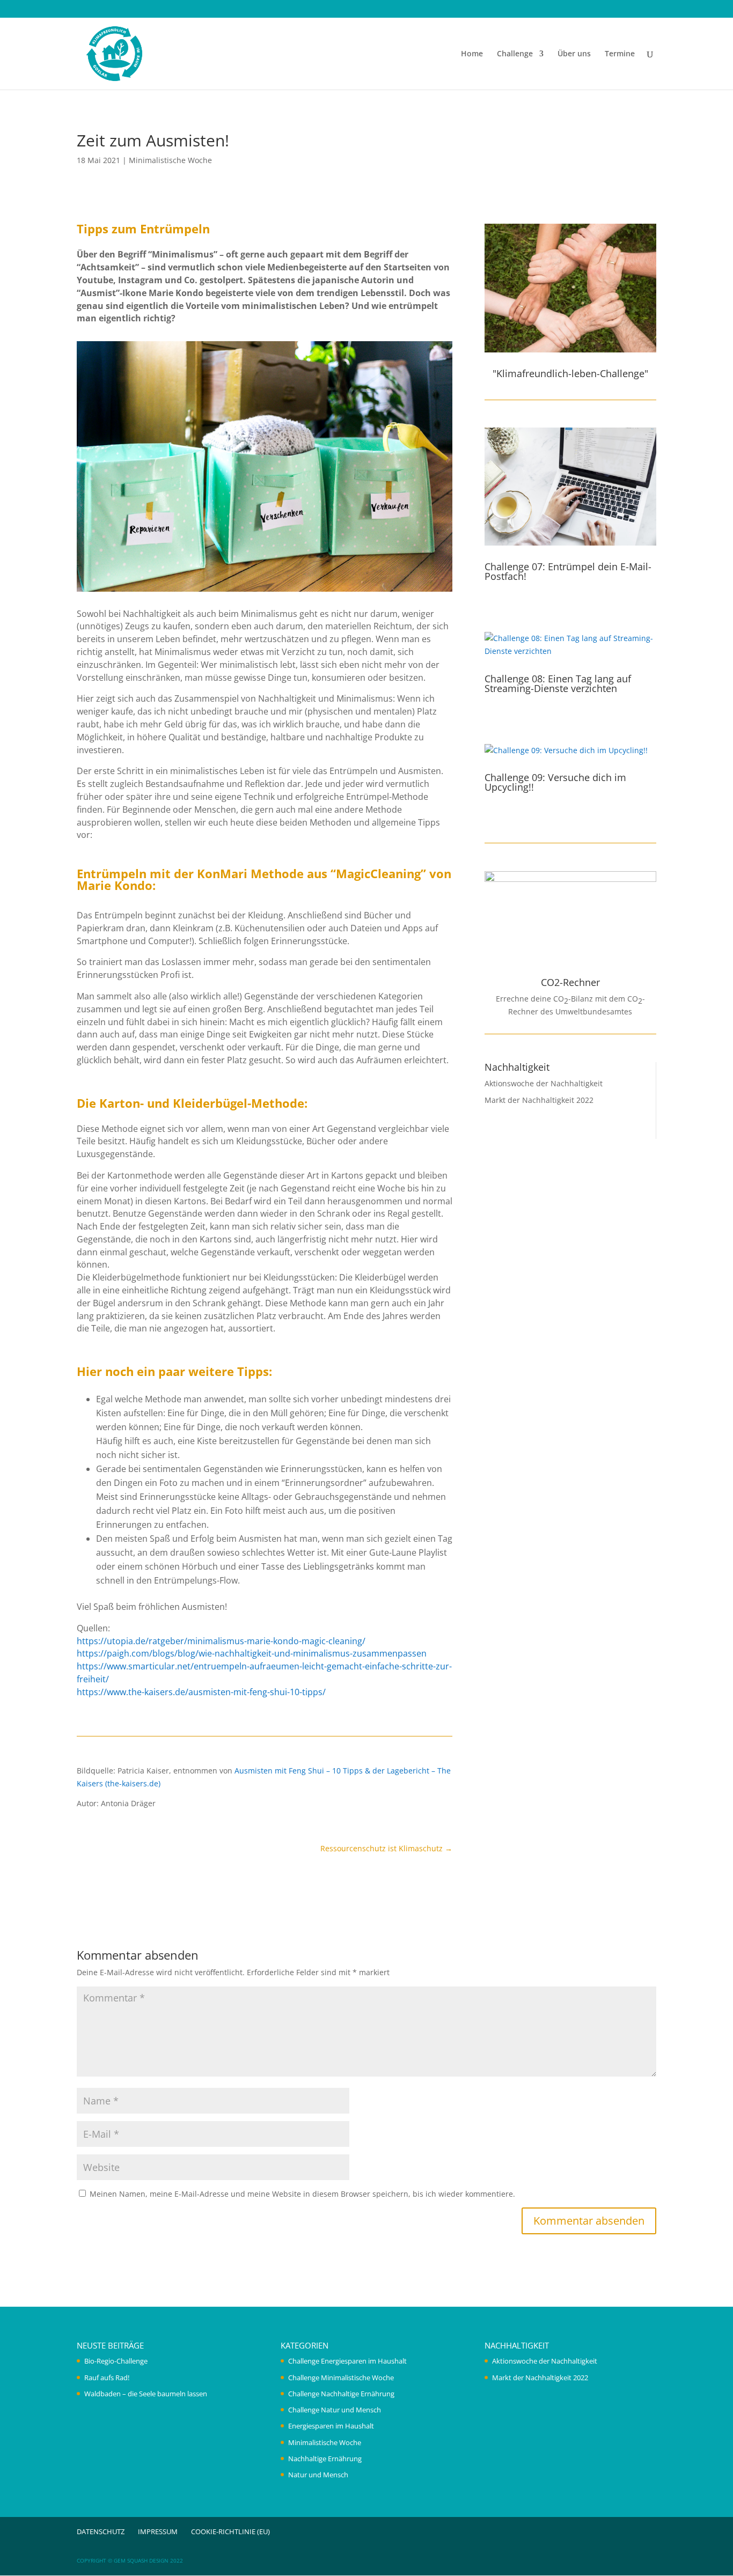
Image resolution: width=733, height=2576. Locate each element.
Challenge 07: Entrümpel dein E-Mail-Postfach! (568, 571)
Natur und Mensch (318, 2475)
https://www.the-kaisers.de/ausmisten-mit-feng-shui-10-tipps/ (201, 1692)
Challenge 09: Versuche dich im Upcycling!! (555, 782)
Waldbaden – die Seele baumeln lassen (146, 2394)
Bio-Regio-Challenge (116, 2361)
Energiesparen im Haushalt (331, 2426)
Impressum (158, 2531)
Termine (620, 54)
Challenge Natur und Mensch (335, 2410)
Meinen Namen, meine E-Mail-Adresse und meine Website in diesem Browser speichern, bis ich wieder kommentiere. (302, 2194)
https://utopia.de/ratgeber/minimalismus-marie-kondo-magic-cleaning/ (221, 1641)
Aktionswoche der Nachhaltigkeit (544, 1083)
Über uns (574, 54)
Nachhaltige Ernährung (325, 2459)
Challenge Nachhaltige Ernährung (341, 2394)
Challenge (515, 54)
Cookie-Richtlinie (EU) (230, 2531)
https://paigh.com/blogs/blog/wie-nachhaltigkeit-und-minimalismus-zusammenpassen (252, 1653)
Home (472, 54)
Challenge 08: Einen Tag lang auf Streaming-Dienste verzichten (558, 683)
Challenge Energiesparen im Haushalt (347, 2361)
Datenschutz (101, 2531)
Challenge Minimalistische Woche (341, 2378)
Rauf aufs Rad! (107, 2378)
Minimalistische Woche (170, 160)
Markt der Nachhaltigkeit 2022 (539, 1100)
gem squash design (141, 2560)
